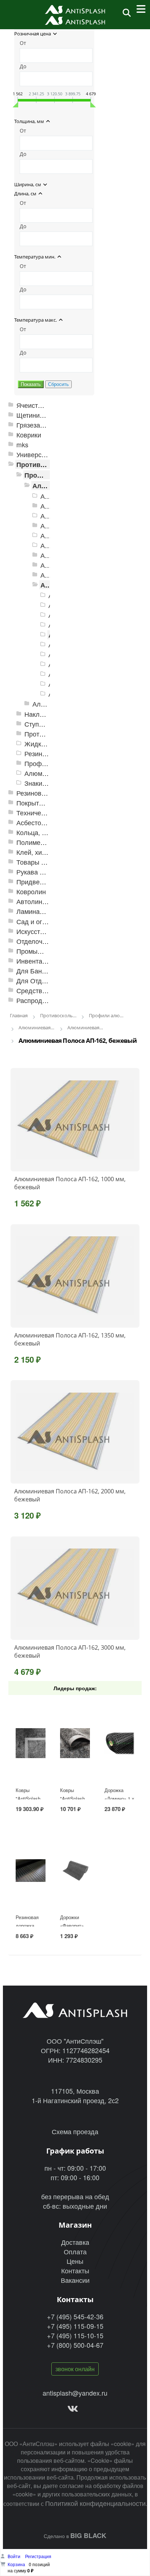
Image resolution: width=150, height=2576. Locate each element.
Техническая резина (47, 813)
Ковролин (31, 891)
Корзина (16, 2564)
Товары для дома (43, 862)
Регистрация (38, 2556)
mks (22, 445)
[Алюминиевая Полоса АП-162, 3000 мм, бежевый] (75, 1588)
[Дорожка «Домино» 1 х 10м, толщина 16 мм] (120, 1743)
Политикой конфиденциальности (95, 2503)
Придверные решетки (49, 882)
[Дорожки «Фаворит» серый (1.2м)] (75, 1871)
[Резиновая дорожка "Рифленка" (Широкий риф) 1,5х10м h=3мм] (31, 1871)
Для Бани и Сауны (45, 971)
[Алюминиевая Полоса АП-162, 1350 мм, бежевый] (75, 1276)
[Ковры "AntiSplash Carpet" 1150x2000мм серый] (31, 1743)
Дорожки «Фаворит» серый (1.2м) (74, 1926)
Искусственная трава (49, 931)
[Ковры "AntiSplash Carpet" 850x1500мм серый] (75, 1743)
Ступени (37, 724)
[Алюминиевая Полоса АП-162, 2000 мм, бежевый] (75, 1432)
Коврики (29, 435)
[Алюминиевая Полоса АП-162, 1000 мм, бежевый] (75, 1120)
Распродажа (35, 1000)
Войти (15, 2556)
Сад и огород (37, 921)
